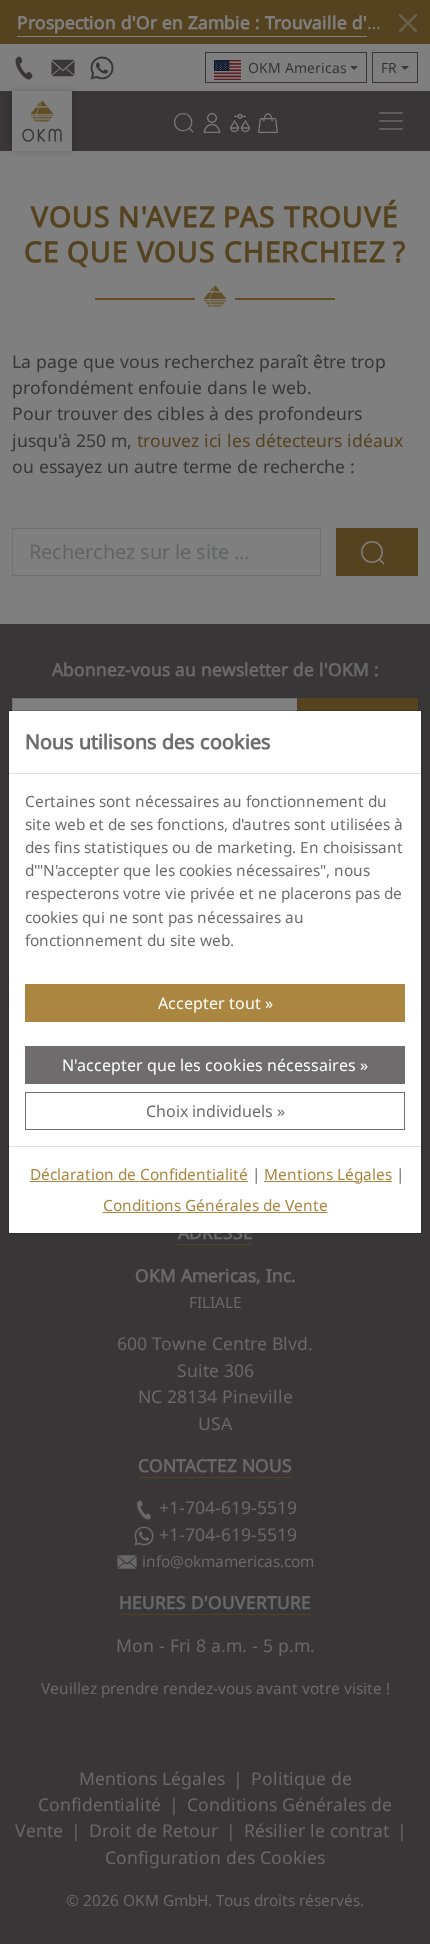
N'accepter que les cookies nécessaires (209, 1065)
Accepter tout (209, 1003)
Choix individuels (209, 1111)
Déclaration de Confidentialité (139, 1174)
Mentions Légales (328, 1174)
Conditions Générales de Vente (215, 1205)
